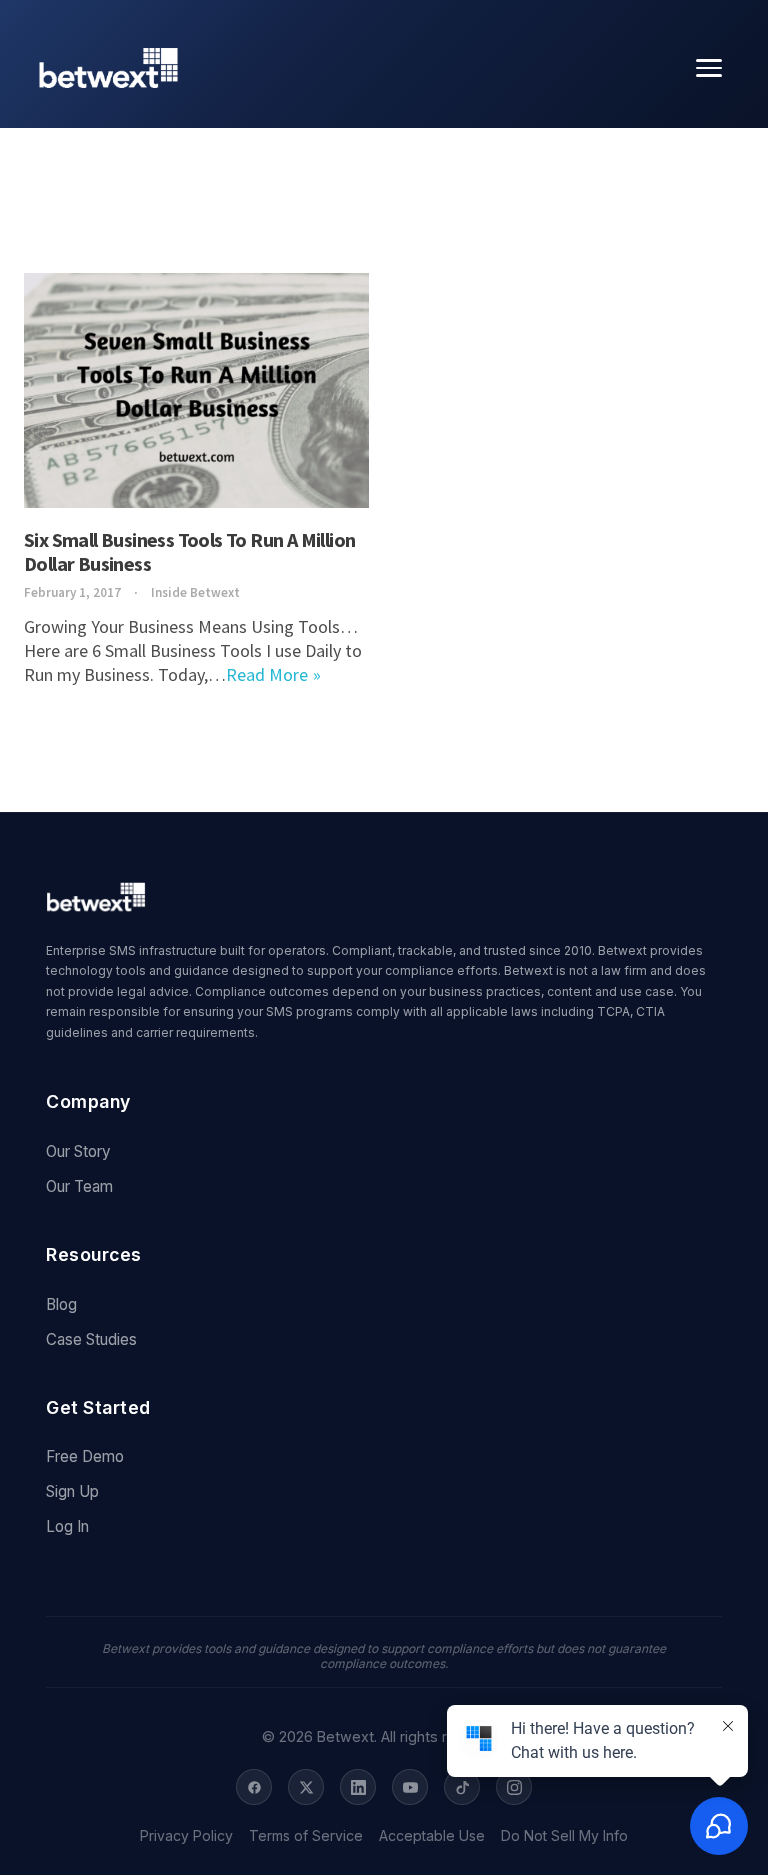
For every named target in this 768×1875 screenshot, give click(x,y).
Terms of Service (306, 1836)
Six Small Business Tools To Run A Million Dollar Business (189, 551)
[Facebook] (254, 1787)
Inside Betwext (195, 592)
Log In (67, 1526)
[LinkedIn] (358, 1787)
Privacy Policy (186, 1836)
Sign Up (72, 1491)
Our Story (78, 1151)
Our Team (79, 1186)
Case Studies (91, 1339)
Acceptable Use (432, 1836)
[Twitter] (306, 1787)
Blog (61, 1304)
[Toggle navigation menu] (709, 68)
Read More (267, 674)
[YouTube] (410, 1787)
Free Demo (85, 1456)
